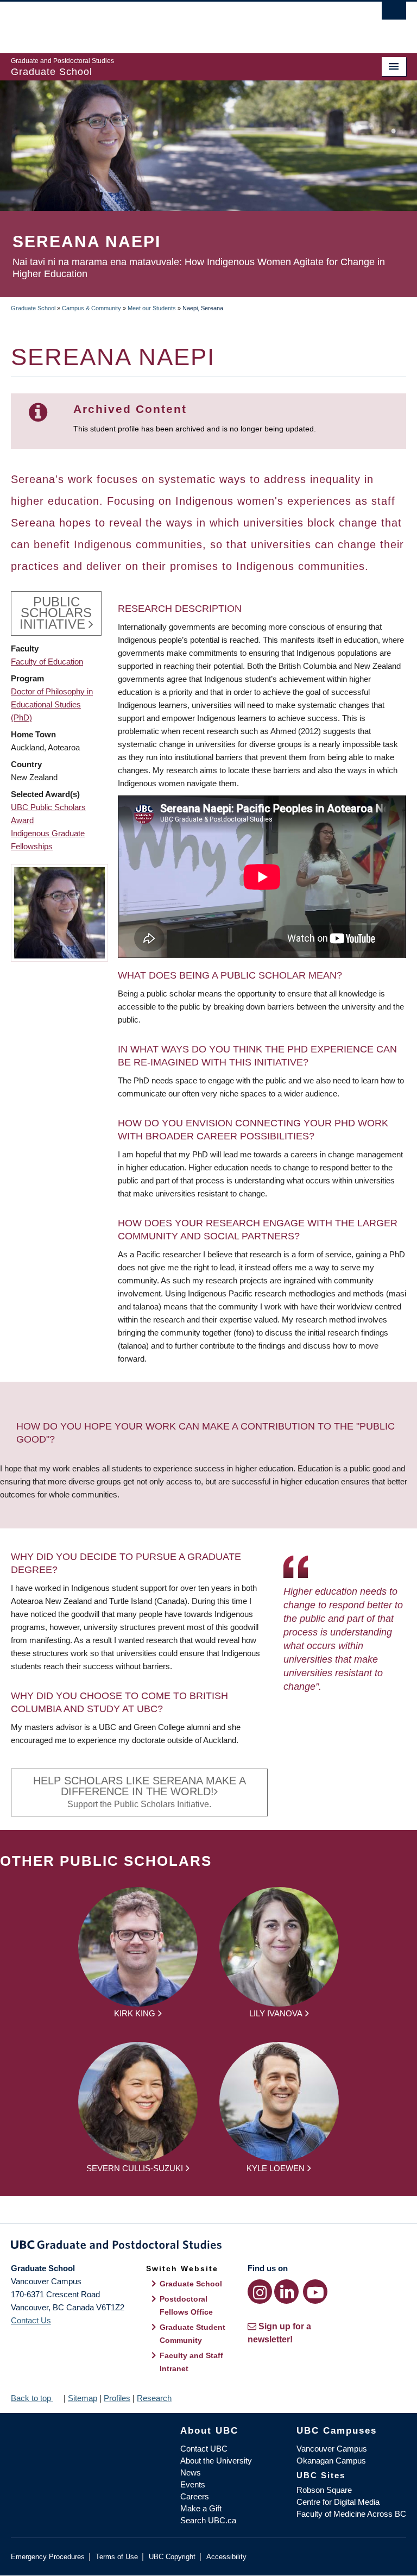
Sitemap (83, 2398)
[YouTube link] (315, 2292)
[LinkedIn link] (286, 2292)
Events (193, 2484)
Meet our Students (152, 308)
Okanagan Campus (331, 2461)
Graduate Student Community (192, 2334)
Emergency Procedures (48, 2557)
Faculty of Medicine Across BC (351, 2514)
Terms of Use (117, 2557)
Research (154, 2398)
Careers (195, 2496)
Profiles (117, 2398)
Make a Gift (201, 2508)
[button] (59, 912)
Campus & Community (91, 308)
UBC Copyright (172, 2557)
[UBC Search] (394, 14)
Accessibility (226, 2557)
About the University (216, 2461)
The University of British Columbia (179, 22)
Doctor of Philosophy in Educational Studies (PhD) (52, 704)
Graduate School (33, 308)
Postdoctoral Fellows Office (186, 2305)
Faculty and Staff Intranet (191, 2362)
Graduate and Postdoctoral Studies (208, 2247)
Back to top (32, 2398)
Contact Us (31, 2320)
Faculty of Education (47, 662)
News (191, 2472)
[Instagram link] (260, 2292)
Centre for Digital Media (338, 2502)
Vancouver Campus (332, 2449)
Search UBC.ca (208, 2520)
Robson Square (324, 2490)
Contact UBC (204, 2449)
